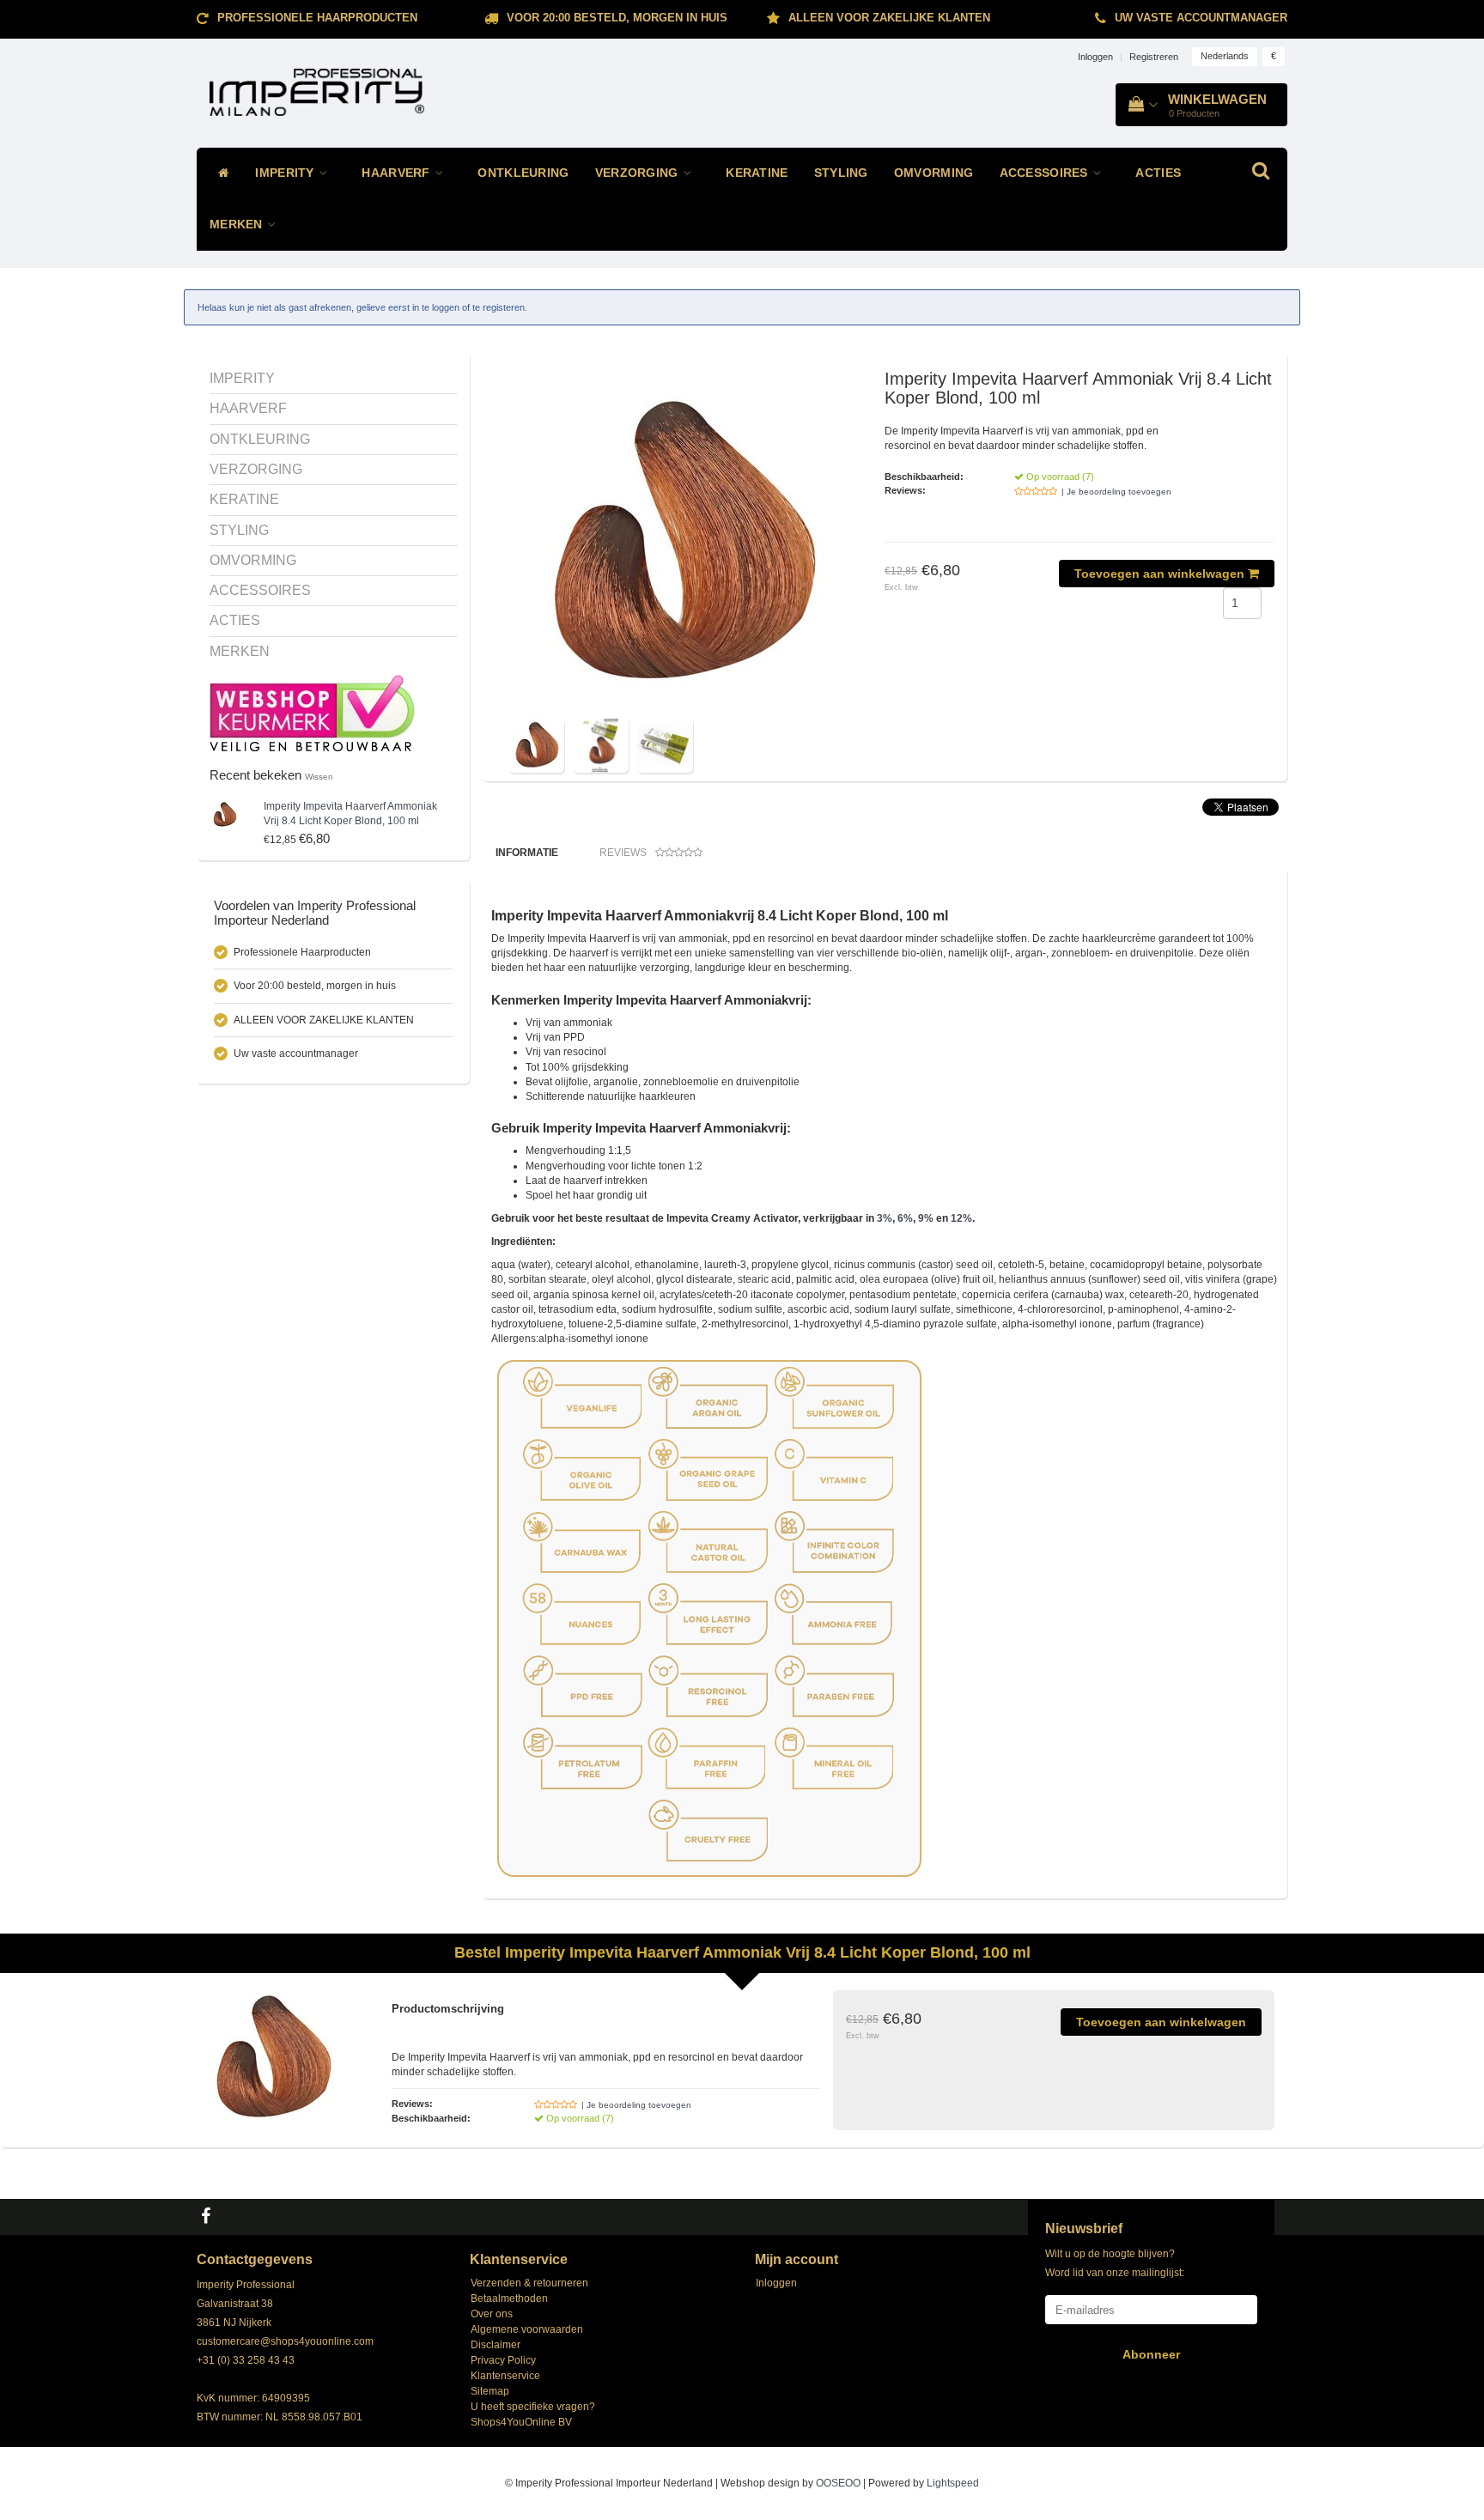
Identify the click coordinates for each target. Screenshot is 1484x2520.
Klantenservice (505, 2376)
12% (961, 1218)
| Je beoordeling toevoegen (1116, 492)
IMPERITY (286, 173)
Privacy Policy (503, 2360)
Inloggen (1095, 57)
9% (926, 1218)
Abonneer (1151, 2354)
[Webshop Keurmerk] (312, 713)
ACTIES (1158, 173)
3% (885, 1218)
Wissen (319, 777)
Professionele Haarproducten (317, 18)
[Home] (219, 173)
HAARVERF (398, 173)
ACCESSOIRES (1046, 173)
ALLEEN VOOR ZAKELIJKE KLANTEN (889, 18)
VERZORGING (639, 173)
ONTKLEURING (523, 173)
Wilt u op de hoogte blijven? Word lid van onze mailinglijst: (1115, 2263)
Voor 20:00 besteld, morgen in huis (617, 18)
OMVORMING (934, 173)
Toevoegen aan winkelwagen (1161, 574)
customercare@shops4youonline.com (285, 2341)
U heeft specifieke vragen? (533, 2407)
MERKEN (238, 225)
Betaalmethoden (509, 2298)
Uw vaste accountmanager (1201, 18)
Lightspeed (953, 2483)
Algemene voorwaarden (527, 2329)
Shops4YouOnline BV (521, 2422)
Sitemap (490, 2391)
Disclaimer (496, 2345)
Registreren (1154, 57)
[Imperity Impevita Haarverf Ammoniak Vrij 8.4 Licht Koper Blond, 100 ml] (225, 814)
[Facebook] (208, 2217)
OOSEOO (838, 2483)
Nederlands (1225, 56)
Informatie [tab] (527, 853)
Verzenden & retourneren (529, 2283)
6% (905, 1218)
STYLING (841, 173)
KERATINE (757, 173)
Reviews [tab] (623, 853)
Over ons (492, 2314)
